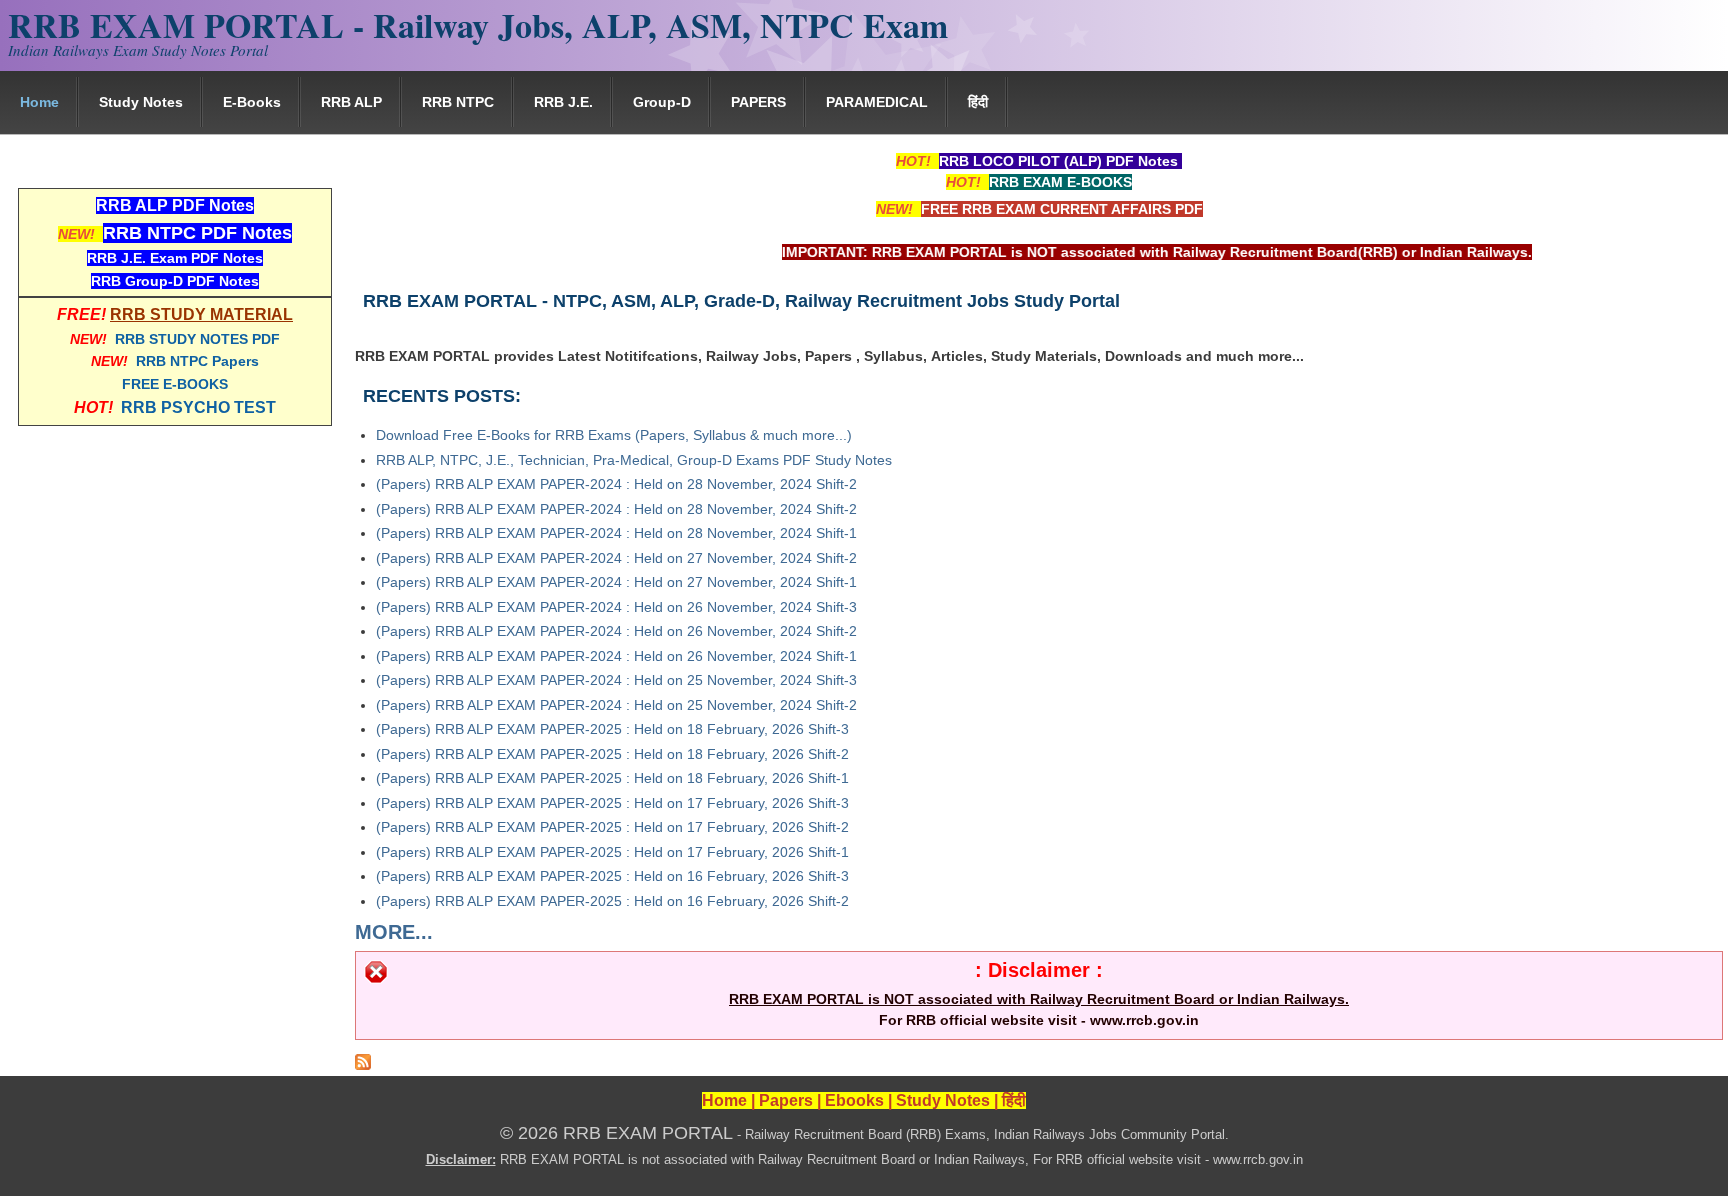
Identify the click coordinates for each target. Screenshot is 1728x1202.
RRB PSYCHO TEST (198, 407)
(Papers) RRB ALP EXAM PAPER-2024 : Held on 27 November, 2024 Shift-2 (616, 558)
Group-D (662, 102)
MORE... (394, 932)
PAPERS (758, 102)
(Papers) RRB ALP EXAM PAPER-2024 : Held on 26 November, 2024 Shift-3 (616, 607)
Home (39, 102)
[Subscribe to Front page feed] (363, 1065)
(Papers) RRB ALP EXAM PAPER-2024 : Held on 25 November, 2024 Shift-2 (616, 705)
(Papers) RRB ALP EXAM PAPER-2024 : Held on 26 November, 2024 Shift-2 (616, 631)
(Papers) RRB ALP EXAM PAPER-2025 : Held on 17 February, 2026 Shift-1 (612, 852)
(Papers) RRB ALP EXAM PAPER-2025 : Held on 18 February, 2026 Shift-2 (612, 754)
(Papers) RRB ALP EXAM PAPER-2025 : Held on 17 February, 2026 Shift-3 (612, 803)
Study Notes (141, 102)
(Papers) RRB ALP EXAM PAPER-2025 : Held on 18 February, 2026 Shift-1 (612, 778)
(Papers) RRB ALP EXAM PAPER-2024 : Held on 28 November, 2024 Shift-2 (616, 484)
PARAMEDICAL (877, 102)
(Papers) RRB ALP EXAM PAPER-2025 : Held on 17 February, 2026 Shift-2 (612, 827)
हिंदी (978, 102)
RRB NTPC (458, 102)
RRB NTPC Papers (197, 361)
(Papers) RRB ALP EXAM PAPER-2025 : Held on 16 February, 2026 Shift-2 (612, 901)
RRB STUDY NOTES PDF (197, 339)
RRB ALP (351, 102)
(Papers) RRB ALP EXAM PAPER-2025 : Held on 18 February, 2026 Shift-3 (612, 729)
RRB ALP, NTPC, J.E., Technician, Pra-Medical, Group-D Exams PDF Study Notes (634, 460)
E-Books (252, 102)
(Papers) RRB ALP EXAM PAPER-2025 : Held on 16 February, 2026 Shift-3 (612, 876)
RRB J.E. (563, 102)
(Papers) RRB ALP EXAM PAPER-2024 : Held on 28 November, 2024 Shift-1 (616, 533)
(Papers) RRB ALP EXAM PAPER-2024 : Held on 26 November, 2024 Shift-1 (616, 656)
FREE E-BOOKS (175, 384)
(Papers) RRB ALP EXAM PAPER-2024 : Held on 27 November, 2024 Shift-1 (616, 582)
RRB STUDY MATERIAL (201, 314)
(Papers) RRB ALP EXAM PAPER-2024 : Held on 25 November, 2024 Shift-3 (616, 680)
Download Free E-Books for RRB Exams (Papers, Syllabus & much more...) (614, 435)
